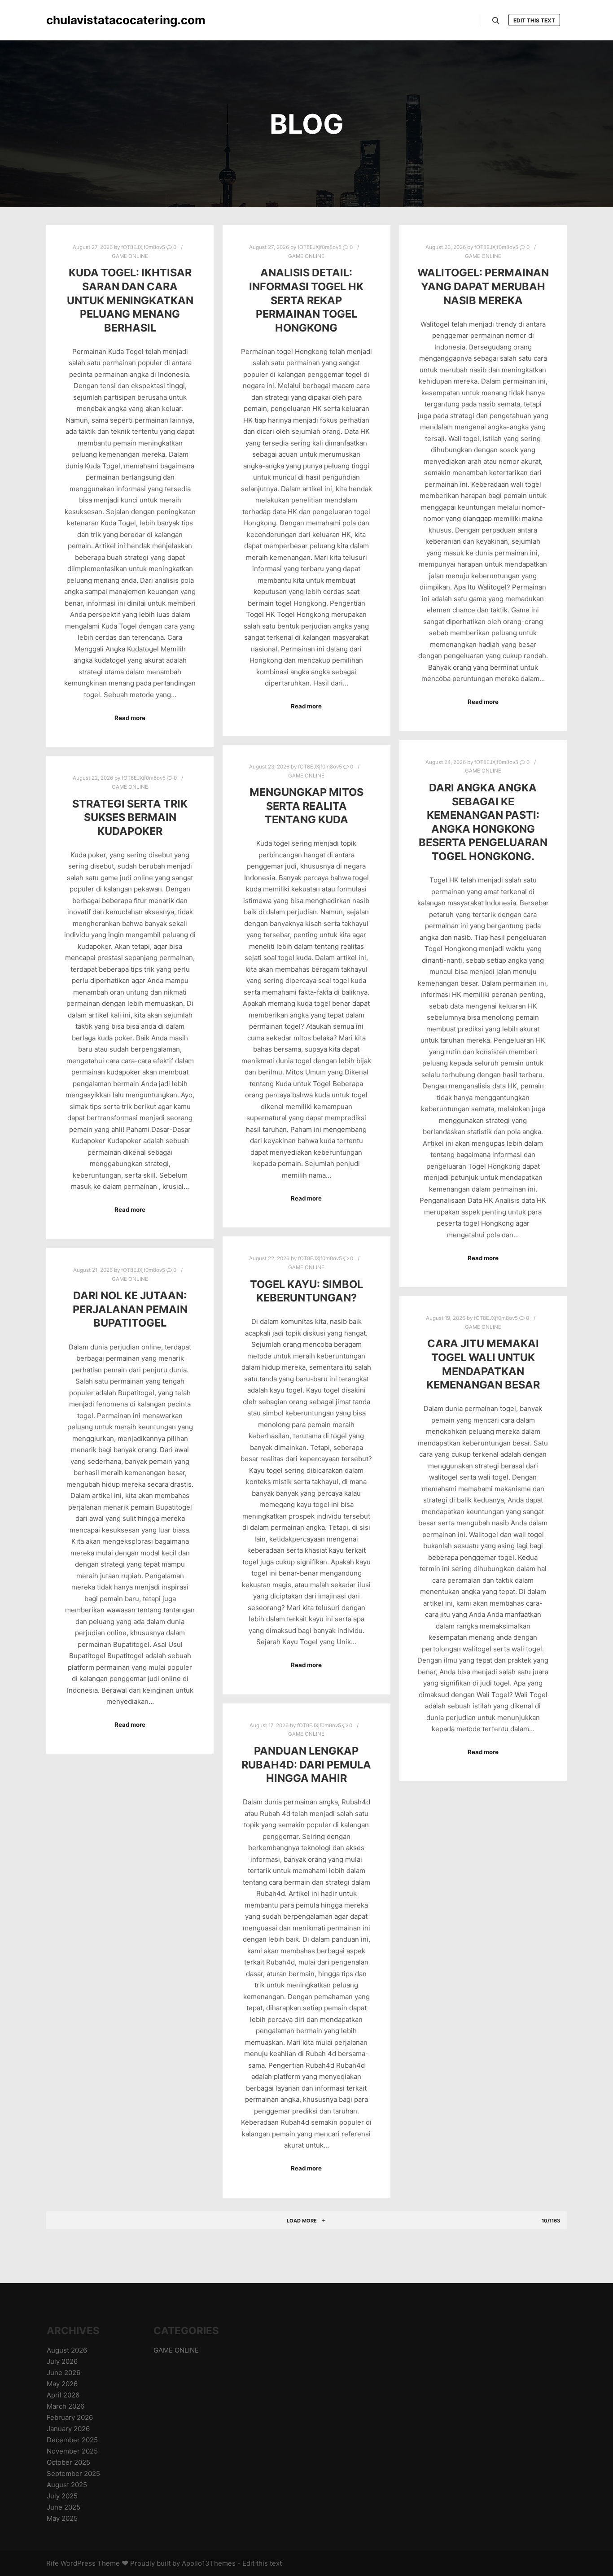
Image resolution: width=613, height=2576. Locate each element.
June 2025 (63, 2507)
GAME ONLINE (130, 256)
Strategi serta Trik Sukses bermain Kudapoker (130, 817)
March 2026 (66, 2406)
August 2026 (67, 2350)
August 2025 (67, 2485)
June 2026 (63, 2373)
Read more (130, 718)
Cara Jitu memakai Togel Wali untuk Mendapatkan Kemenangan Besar (483, 1364)
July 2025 (62, 2496)
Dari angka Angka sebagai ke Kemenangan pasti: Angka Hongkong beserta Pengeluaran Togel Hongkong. (483, 822)
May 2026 (62, 2384)
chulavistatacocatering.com (91, 20)
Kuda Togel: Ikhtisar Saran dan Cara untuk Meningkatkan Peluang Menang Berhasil (130, 300)
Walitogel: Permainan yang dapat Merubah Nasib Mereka (483, 286)
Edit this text (534, 20)
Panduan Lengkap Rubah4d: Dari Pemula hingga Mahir (306, 1764)
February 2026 (70, 2417)
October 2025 (68, 2462)
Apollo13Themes (209, 2563)
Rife (53, 2563)
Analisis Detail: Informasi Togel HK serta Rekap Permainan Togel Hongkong (306, 300)
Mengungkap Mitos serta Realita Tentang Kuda (306, 806)
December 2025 (72, 2440)
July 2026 (62, 2361)
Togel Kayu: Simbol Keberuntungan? (306, 1291)
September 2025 (73, 2473)
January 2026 (68, 2429)
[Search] (496, 21)
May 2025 (62, 2518)
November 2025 (72, 2451)
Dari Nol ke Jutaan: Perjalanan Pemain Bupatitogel (130, 1309)
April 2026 (63, 2395)
